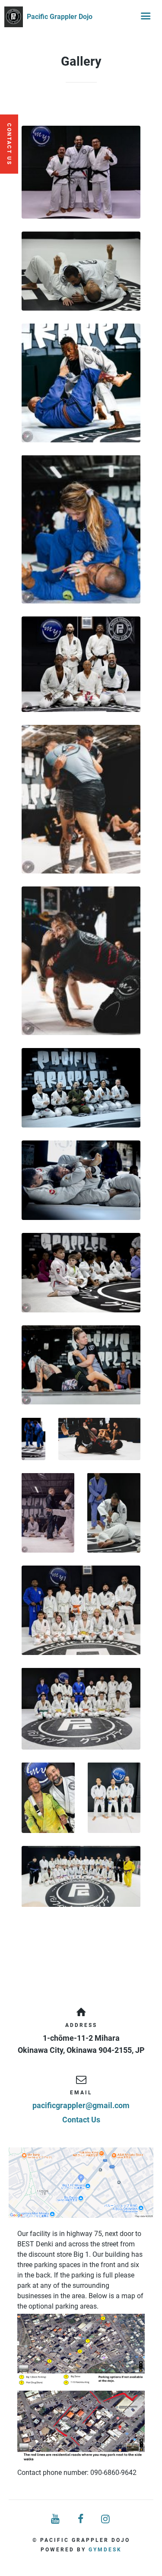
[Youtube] (56, 2519)
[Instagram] (106, 2519)
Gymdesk (105, 2550)
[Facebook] (81, 2519)
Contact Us (81, 2120)
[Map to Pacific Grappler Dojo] (81, 2183)
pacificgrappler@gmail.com (81, 2105)
